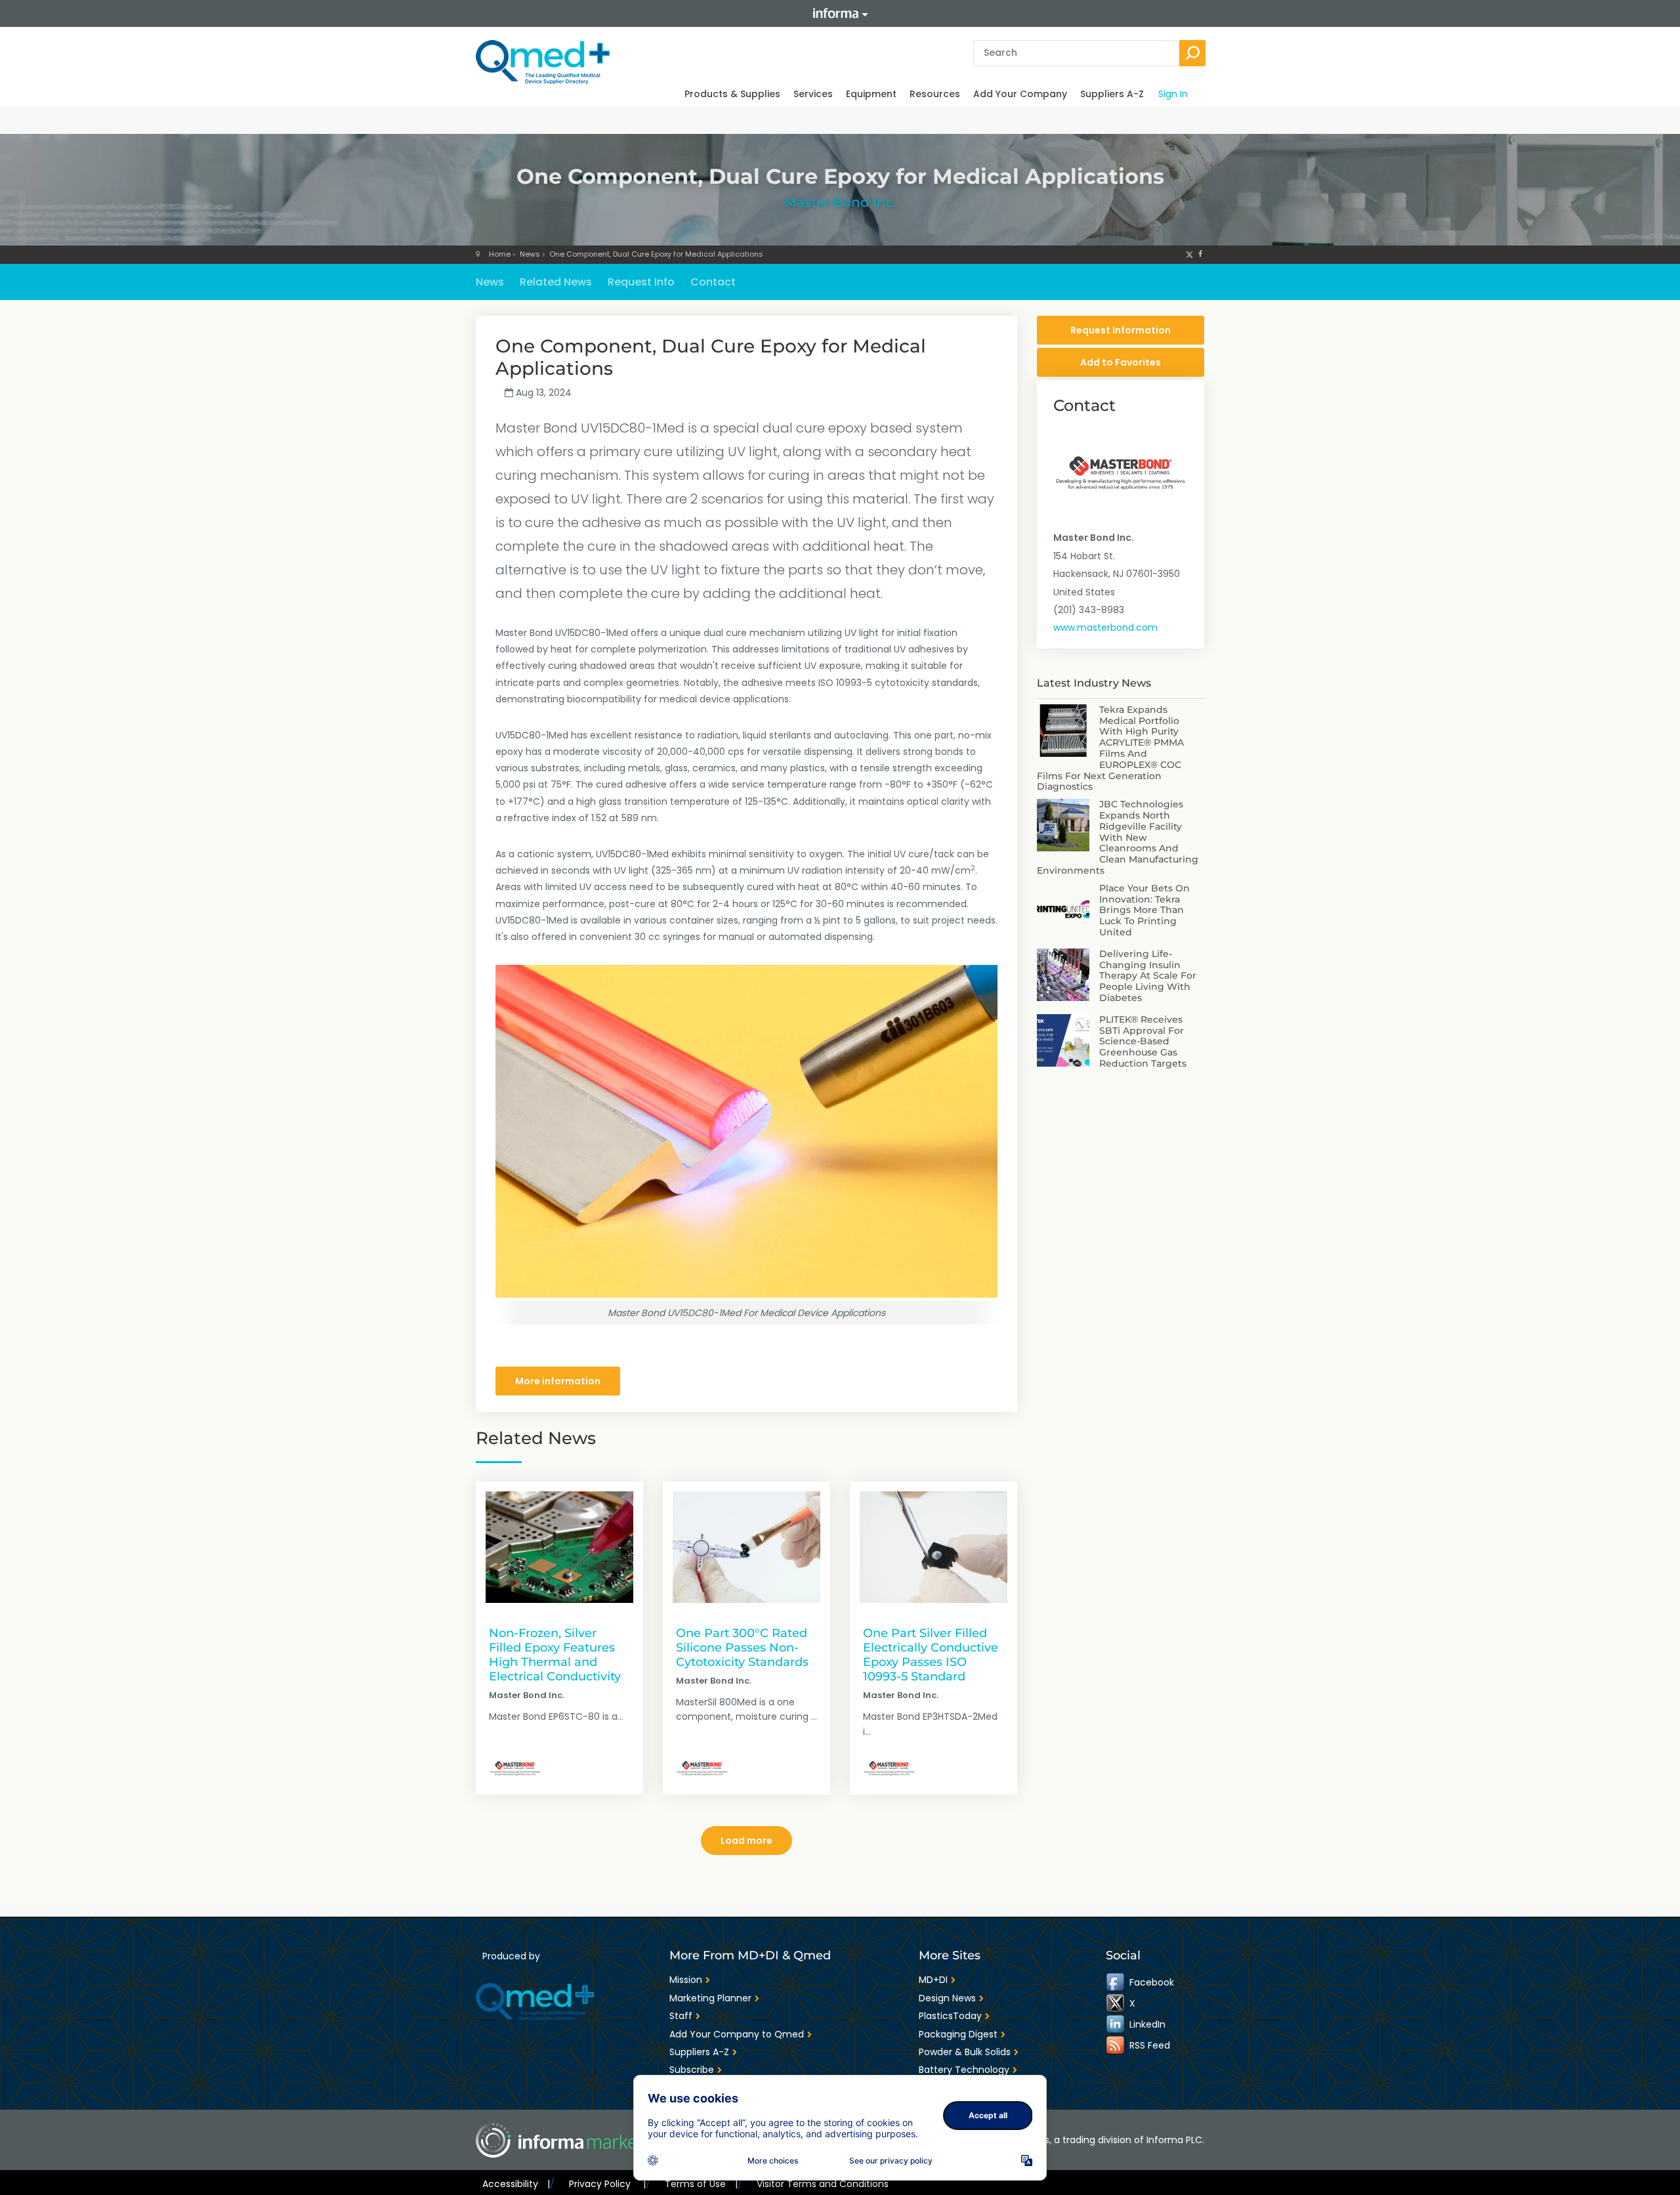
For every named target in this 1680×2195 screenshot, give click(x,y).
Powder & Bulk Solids (965, 2052)
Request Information (1121, 330)
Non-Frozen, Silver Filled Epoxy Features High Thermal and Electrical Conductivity (555, 1654)
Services (813, 94)
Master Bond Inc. (840, 202)
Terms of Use (701, 2184)
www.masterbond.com (1105, 628)
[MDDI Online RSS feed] (1116, 2045)
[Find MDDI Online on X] (1116, 2003)
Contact (713, 282)
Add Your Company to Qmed (737, 2034)
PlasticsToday (950, 2016)
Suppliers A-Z (1112, 94)
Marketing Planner (710, 1998)
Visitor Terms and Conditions (823, 2184)
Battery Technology (964, 2070)
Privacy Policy (607, 2184)
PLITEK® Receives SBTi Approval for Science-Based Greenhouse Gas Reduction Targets (1143, 1041)
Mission (686, 1980)
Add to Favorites (1121, 362)
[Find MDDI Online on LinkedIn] (1116, 2024)
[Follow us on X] (1189, 254)
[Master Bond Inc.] (515, 1768)
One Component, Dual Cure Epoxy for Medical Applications (656, 254)
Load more (746, 1841)
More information (558, 1381)
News (530, 254)
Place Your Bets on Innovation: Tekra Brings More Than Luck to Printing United (1144, 910)
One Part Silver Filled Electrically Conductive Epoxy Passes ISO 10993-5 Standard (931, 1654)
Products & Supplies (732, 94)
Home (500, 254)
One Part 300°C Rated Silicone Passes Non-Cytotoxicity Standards (742, 1647)
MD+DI (933, 1980)
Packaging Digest (958, 2034)
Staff (681, 2016)
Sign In (1173, 94)
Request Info (641, 282)
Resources (935, 94)
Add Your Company (1020, 94)
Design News (947, 1998)
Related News (556, 282)
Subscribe (692, 2070)
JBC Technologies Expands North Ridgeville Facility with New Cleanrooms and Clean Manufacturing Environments (1118, 837)
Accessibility (516, 2184)
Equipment (871, 94)
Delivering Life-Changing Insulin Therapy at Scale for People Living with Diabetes (1148, 976)
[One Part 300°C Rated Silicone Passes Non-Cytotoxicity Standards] (746, 1547)
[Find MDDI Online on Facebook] (1116, 1982)
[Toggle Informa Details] (840, 13)
